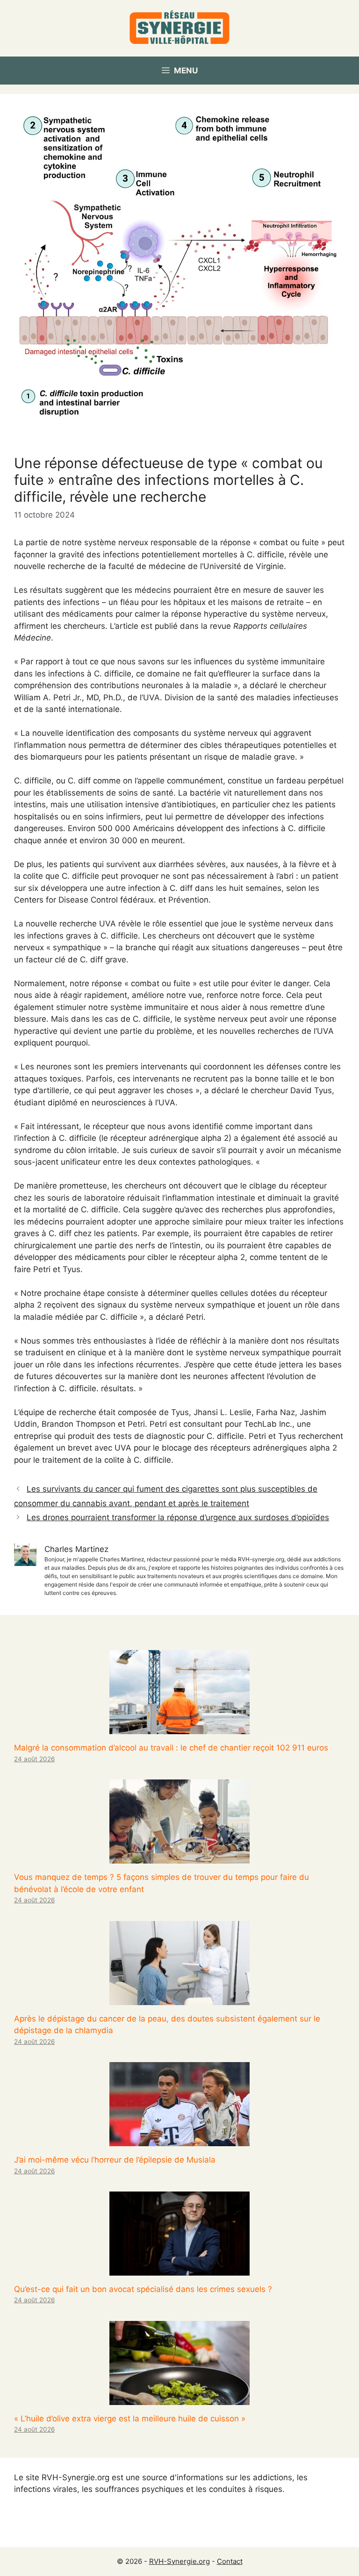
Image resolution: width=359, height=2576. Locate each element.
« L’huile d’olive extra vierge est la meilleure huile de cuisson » (130, 2419)
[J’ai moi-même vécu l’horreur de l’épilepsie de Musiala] (179, 2140)
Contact (230, 2561)
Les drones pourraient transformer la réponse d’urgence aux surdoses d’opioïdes (178, 1517)
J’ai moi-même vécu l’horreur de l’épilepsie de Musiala (115, 2160)
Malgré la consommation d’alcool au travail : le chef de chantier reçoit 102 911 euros (171, 1748)
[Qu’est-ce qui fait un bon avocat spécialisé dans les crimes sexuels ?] (179, 2269)
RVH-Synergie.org (179, 2561)
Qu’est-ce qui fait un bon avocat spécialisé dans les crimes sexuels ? (143, 2289)
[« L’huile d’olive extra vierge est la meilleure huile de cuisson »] (179, 2398)
